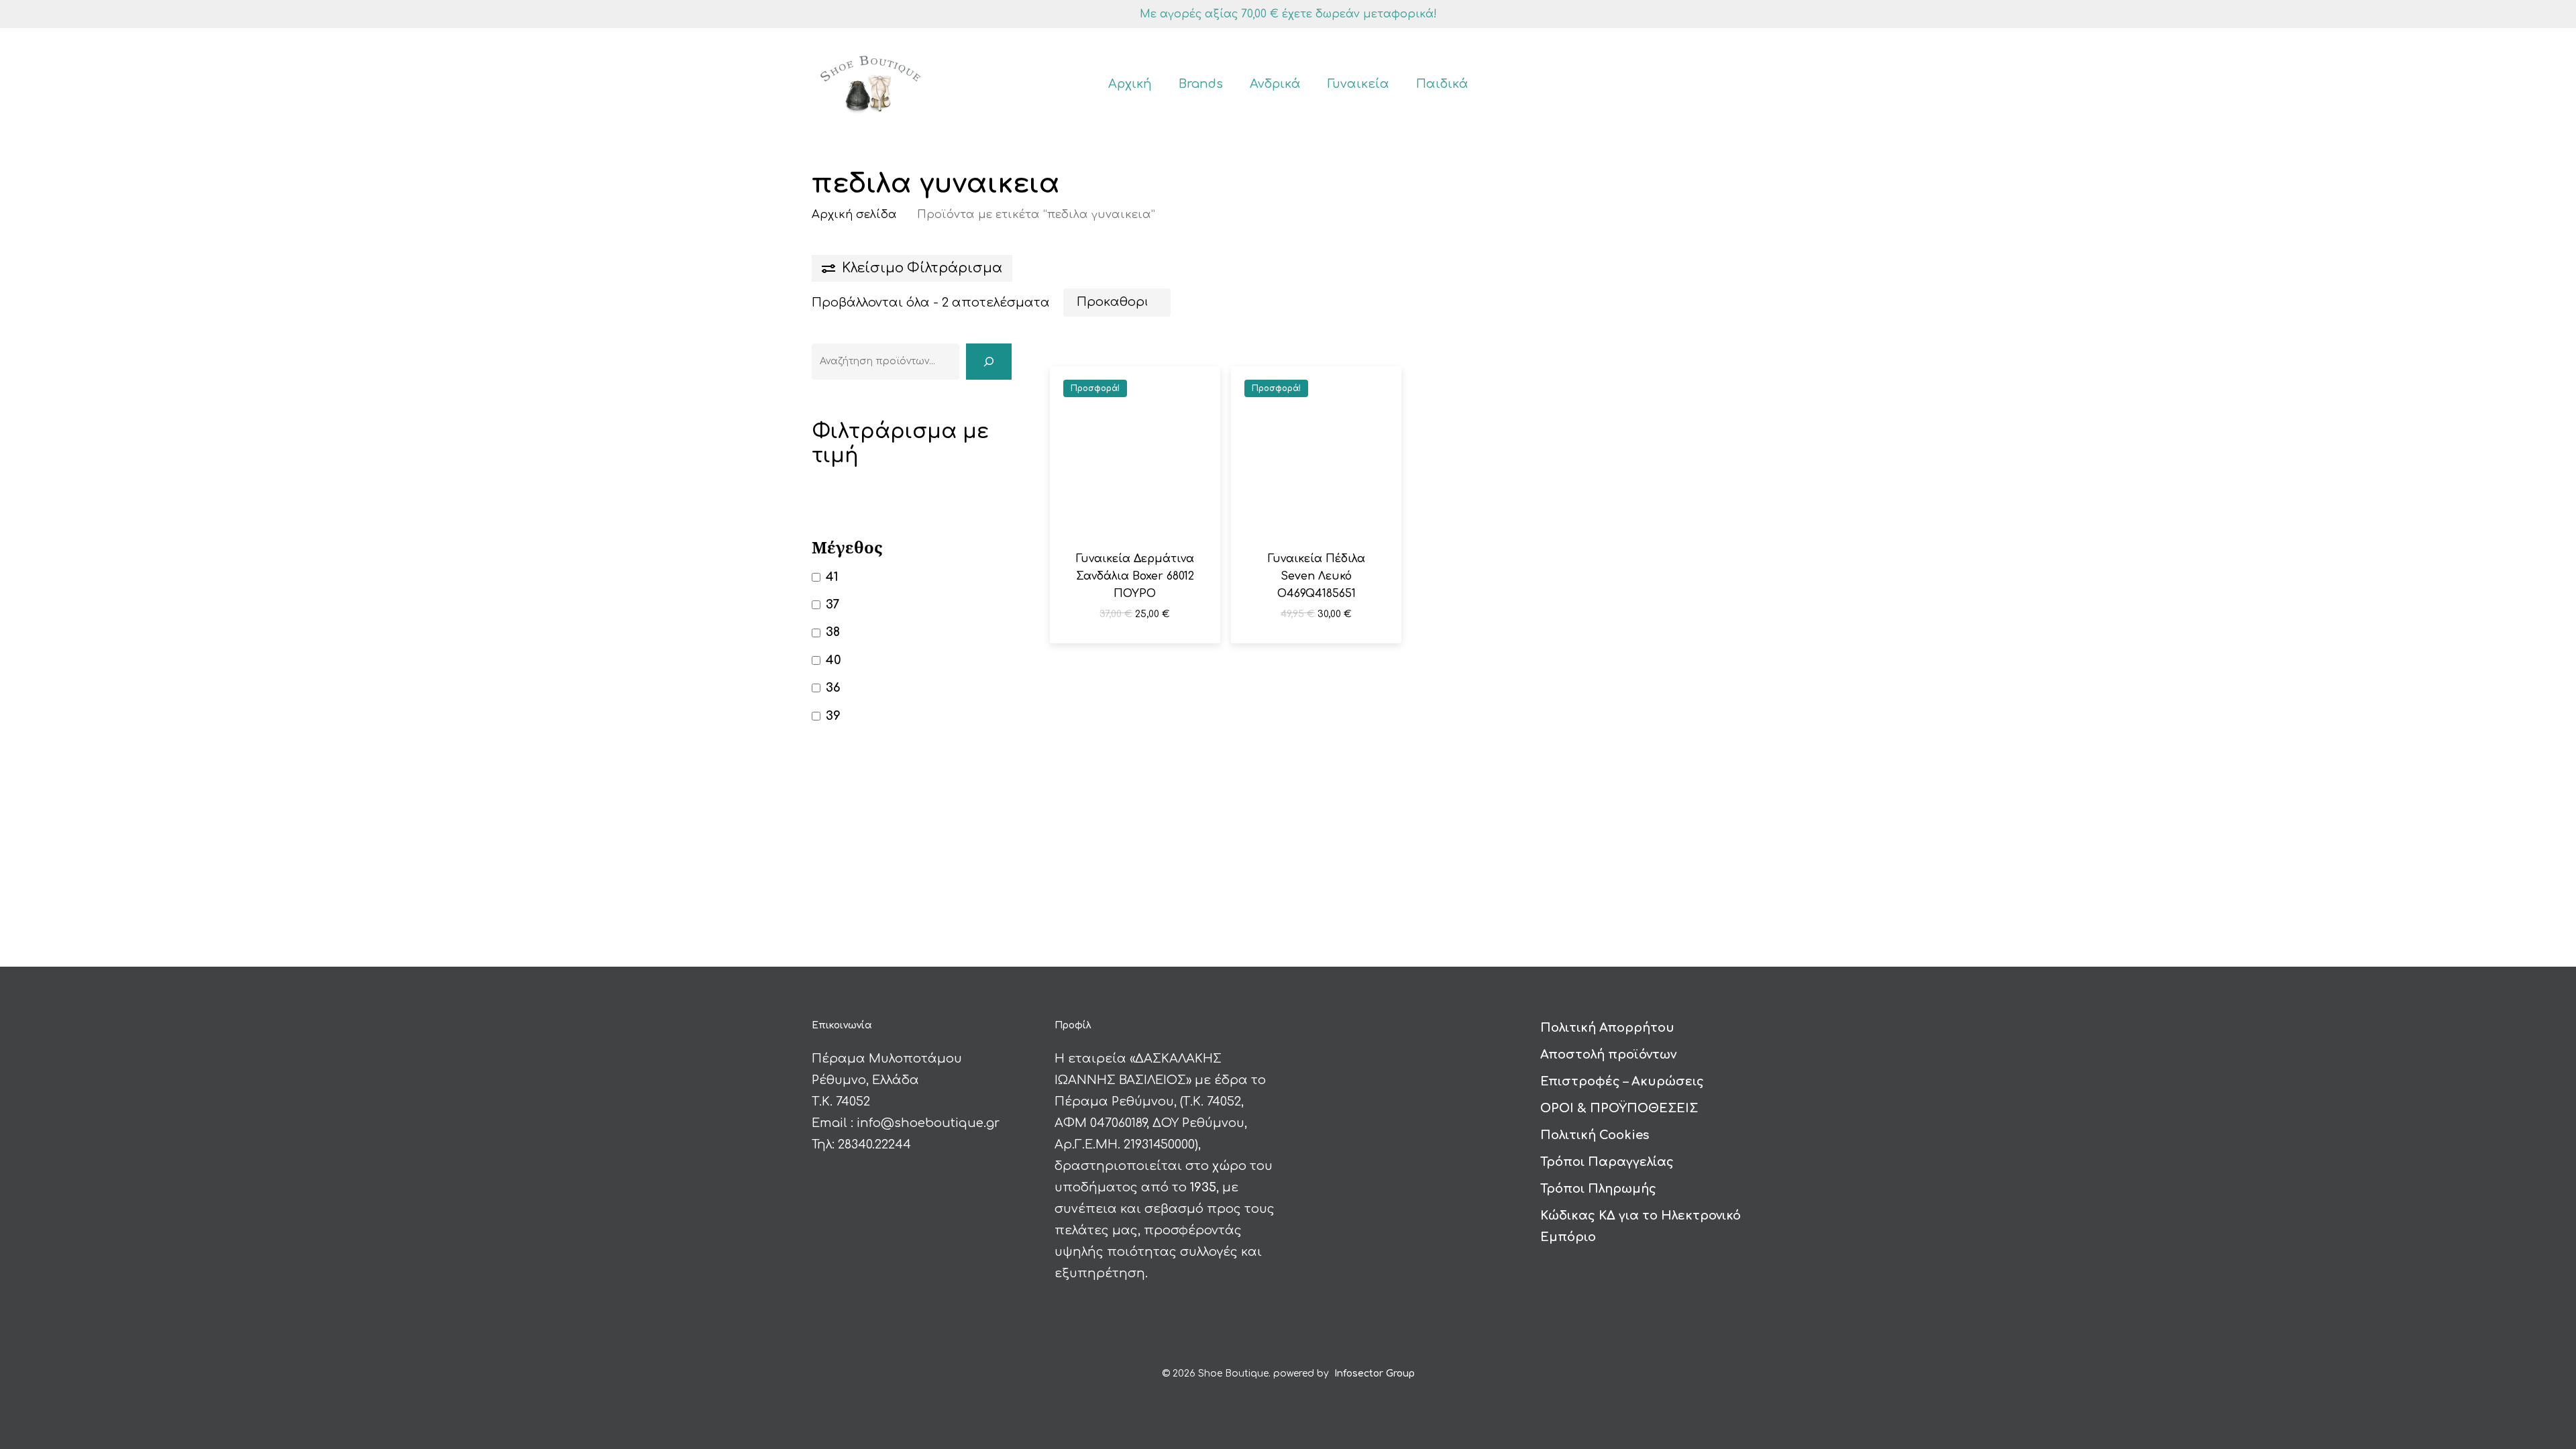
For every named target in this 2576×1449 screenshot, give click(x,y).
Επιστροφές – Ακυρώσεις (1622, 1081)
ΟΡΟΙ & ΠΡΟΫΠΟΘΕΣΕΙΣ (1619, 1108)
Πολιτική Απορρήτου (1607, 1028)
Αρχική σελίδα (854, 214)
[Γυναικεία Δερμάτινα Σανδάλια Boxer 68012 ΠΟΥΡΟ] (1135, 451)
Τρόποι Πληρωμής (1598, 1189)
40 (834, 660)
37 (833, 604)
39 (833, 716)
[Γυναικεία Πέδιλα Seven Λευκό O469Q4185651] (1316, 451)
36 (833, 688)
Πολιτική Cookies (1595, 1135)
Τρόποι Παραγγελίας (1607, 1162)
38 (833, 632)
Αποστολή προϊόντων (1608, 1055)
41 (832, 577)
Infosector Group (1375, 1374)
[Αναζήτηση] (989, 362)
